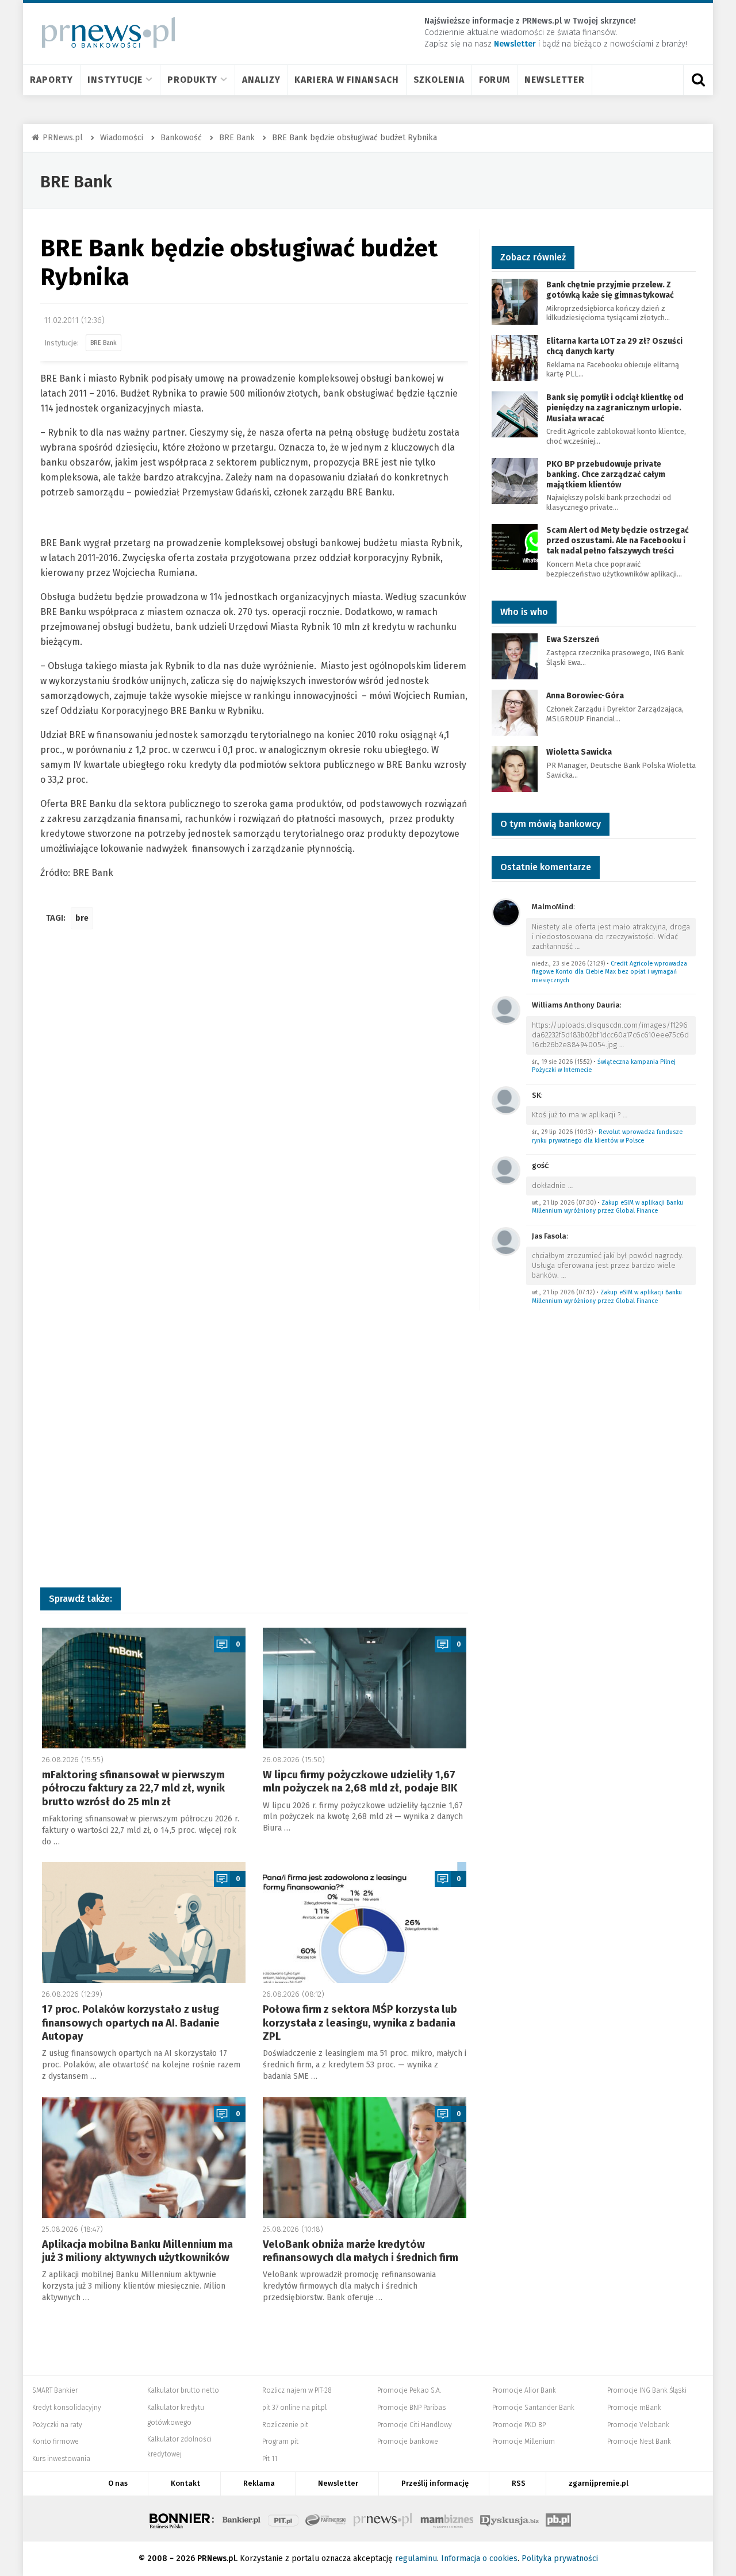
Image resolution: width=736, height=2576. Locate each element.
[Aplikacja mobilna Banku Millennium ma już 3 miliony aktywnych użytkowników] (144, 2158)
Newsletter (555, 80)
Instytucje (115, 80)
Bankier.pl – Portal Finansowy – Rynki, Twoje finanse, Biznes (241, 2519)
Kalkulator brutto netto (183, 2390)
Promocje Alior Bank (524, 2390)
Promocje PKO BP (519, 2425)
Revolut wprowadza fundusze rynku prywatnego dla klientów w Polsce (607, 1136)
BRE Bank (76, 182)
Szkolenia (439, 80)
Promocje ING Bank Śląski (647, 2390)
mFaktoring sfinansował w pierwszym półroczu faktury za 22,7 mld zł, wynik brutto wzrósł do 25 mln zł (133, 1788)
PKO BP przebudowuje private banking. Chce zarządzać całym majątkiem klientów (606, 474)
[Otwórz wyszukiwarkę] (698, 80)
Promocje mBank (634, 2408)
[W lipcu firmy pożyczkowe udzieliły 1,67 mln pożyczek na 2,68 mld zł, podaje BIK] (365, 1688)
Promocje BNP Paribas (411, 2408)
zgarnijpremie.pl (599, 2483)
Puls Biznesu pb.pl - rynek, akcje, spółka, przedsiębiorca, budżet (558, 2519)
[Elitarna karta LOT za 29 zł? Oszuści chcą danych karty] (515, 357)
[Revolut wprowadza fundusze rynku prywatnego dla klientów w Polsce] (506, 1100)
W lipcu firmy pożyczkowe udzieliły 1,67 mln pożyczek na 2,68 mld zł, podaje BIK (360, 1781)
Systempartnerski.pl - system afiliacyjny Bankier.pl (326, 2519)
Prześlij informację (435, 2483)
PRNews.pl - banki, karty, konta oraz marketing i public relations (384, 2519)
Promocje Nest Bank (639, 2442)
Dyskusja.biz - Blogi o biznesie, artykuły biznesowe (509, 2519)
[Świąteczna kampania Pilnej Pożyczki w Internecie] (506, 1010)
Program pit (280, 2442)
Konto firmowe (55, 2442)
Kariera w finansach (346, 80)
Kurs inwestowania (61, 2459)
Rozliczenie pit (285, 2425)
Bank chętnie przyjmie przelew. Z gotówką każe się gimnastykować (610, 290)
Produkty (192, 80)
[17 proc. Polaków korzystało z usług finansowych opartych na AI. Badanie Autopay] (144, 1923)
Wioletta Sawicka (579, 752)
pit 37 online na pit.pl (294, 2408)
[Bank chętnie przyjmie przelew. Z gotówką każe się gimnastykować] (515, 301)
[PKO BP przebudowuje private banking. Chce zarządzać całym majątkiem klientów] (515, 480)
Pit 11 (270, 2459)
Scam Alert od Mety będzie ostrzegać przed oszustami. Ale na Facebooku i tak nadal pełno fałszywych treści (618, 541)
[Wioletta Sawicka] (515, 769)
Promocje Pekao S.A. (409, 2390)
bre (82, 918)
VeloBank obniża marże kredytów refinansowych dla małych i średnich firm (361, 2251)
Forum (495, 80)
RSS (519, 2483)
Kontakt (185, 2483)
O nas (118, 2483)
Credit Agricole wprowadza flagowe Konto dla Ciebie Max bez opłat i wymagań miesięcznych (609, 972)
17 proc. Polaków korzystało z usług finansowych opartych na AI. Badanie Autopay (131, 2023)
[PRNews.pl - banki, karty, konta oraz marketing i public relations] (103, 32)
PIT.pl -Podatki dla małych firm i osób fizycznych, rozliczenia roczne (283, 2519)
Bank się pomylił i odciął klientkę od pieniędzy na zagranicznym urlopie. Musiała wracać (615, 408)
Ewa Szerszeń (573, 639)
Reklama (259, 2483)
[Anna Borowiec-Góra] (515, 712)
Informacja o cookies (479, 2558)
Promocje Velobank (638, 2425)
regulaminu (416, 2558)
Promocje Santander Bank (533, 2408)
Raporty (51, 80)
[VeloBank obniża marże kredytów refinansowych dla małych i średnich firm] (365, 2158)
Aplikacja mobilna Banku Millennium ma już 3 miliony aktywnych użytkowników (137, 2251)
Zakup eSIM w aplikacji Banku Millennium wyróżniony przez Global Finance (607, 1207)
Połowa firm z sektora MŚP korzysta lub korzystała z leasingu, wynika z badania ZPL (360, 2023)
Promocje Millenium (524, 2442)
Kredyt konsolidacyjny (67, 2408)
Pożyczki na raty (57, 2425)
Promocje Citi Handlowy (415, 2425)
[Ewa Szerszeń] (515, 656)
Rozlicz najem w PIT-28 (297, 2390)
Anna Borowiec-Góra (585, 696)
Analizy (261, 80)
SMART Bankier (55, 2390)
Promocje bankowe (408, 2442)
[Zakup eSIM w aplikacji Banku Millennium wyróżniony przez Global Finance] (506, 1170)
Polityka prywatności (560, 2558)
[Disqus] (254, 1109)
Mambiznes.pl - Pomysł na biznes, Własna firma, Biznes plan (447, 2519)
